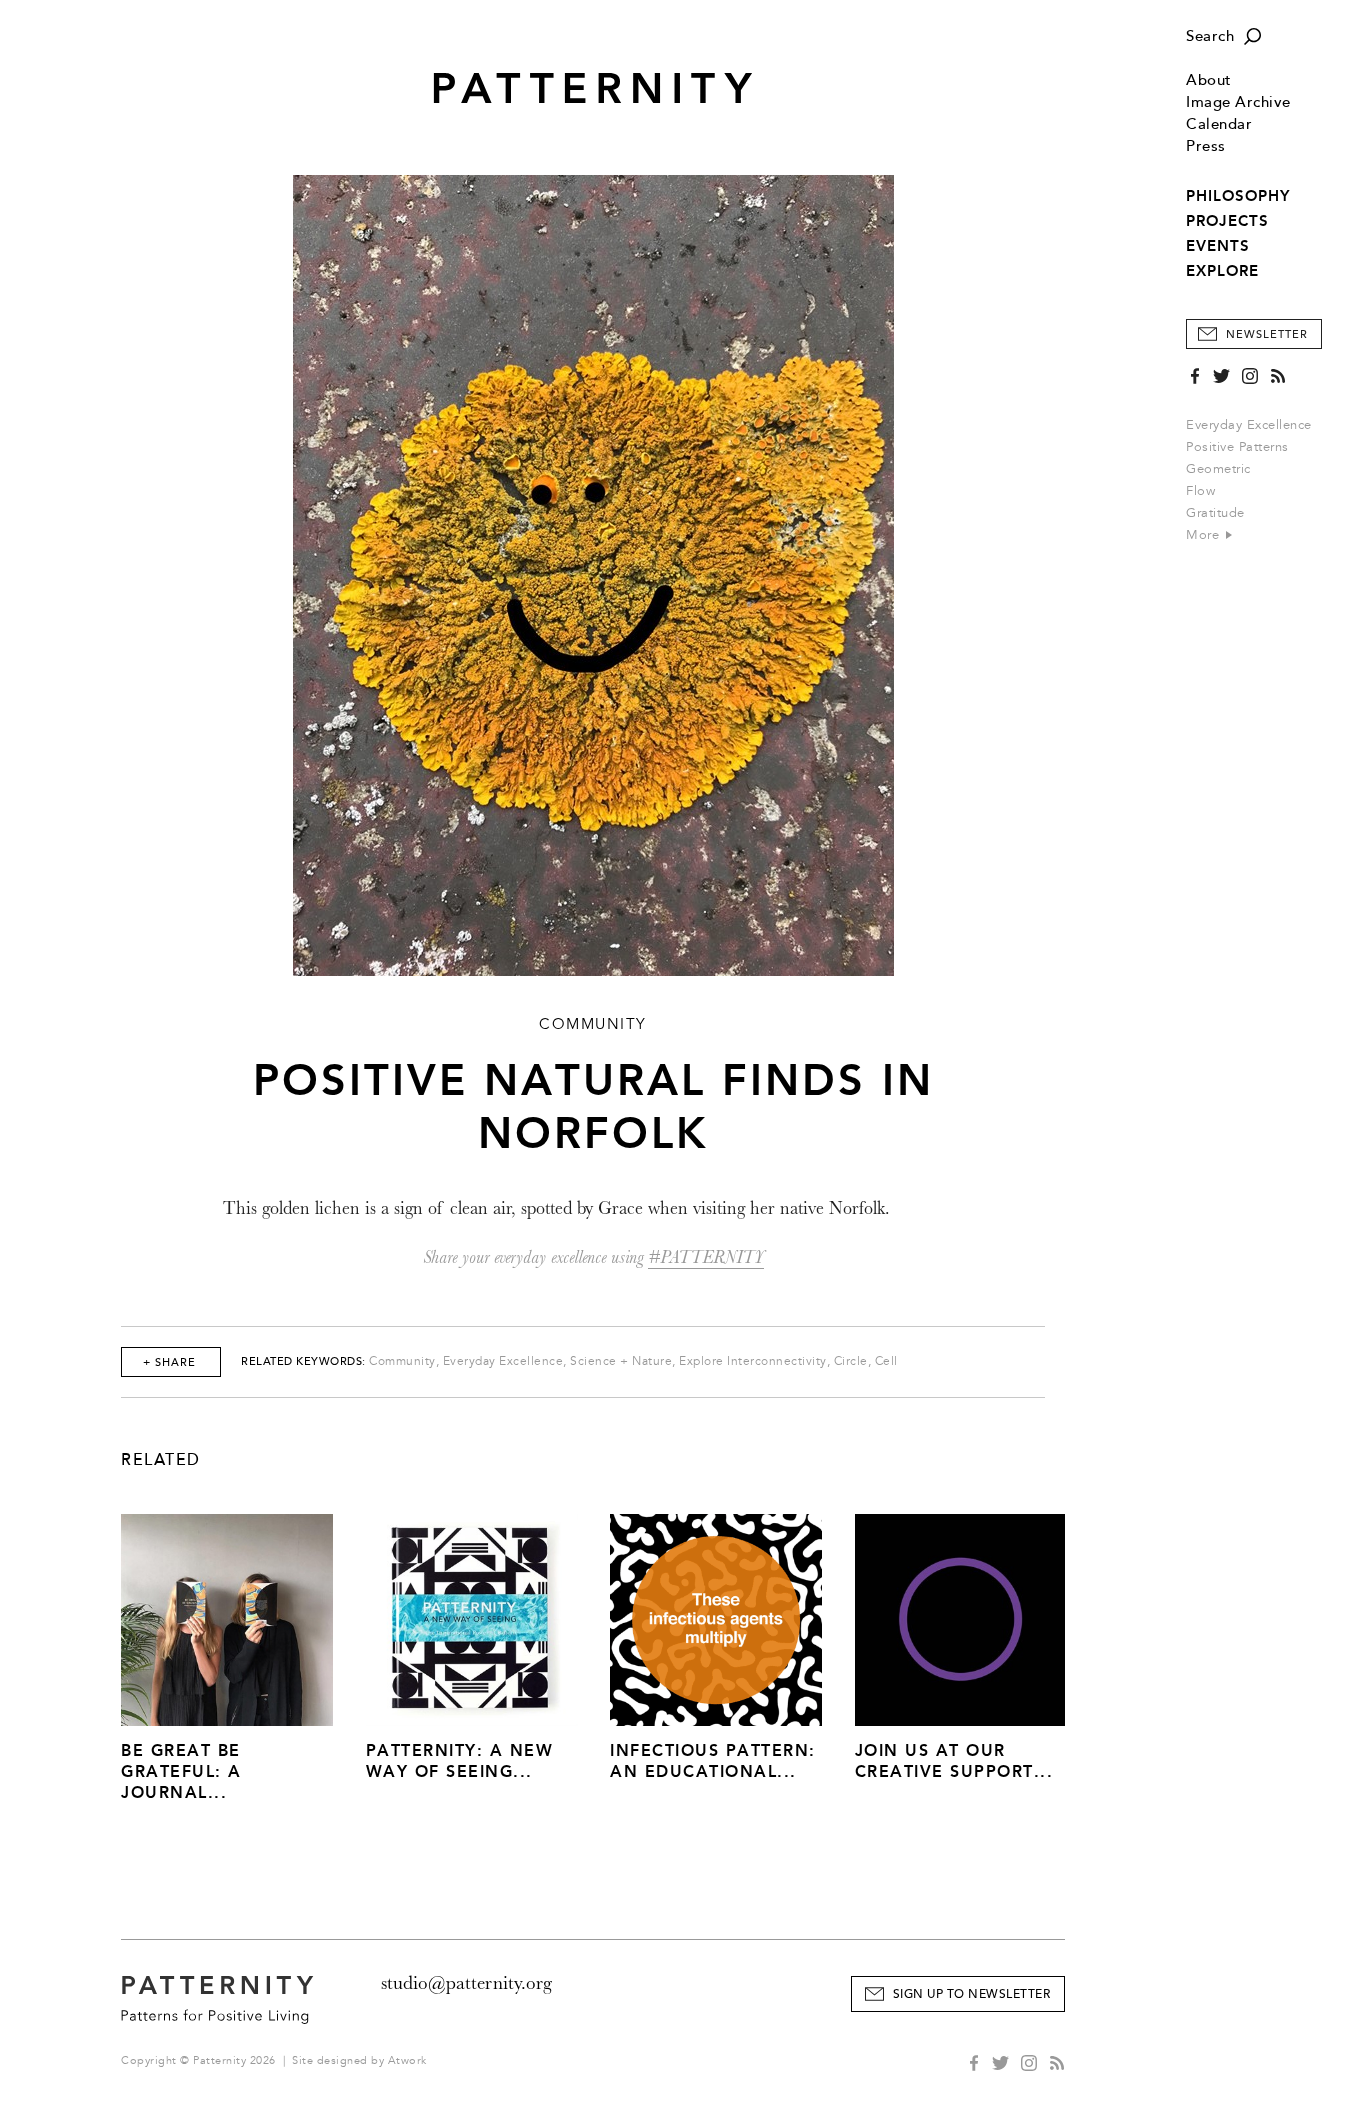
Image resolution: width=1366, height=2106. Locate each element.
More (1205, 535)
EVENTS (1218, 246)
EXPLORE (1222, 271)
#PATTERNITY (706, 1257)
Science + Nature (621, 1361)
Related (161, 1460)
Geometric (1218, 469)
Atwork (407, 2060)
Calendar (1219, 124)
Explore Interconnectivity (753, 1361)
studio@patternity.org (466, 1983)
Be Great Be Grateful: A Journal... (181, 1771)
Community (402, 1361)
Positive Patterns (1237, 447)
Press (1206, 146)
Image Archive (1238, 102)
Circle (851, 1361)
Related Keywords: (303, 1361)
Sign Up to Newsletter (972, 1994)
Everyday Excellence (1249, 425)
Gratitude (1215, 513)
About (1209, 80)
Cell (886, 1361)
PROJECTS (1227, 221)
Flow (1200, 491)
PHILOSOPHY (1238, 196)
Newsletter (1267, 334)
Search (1210, 36)
